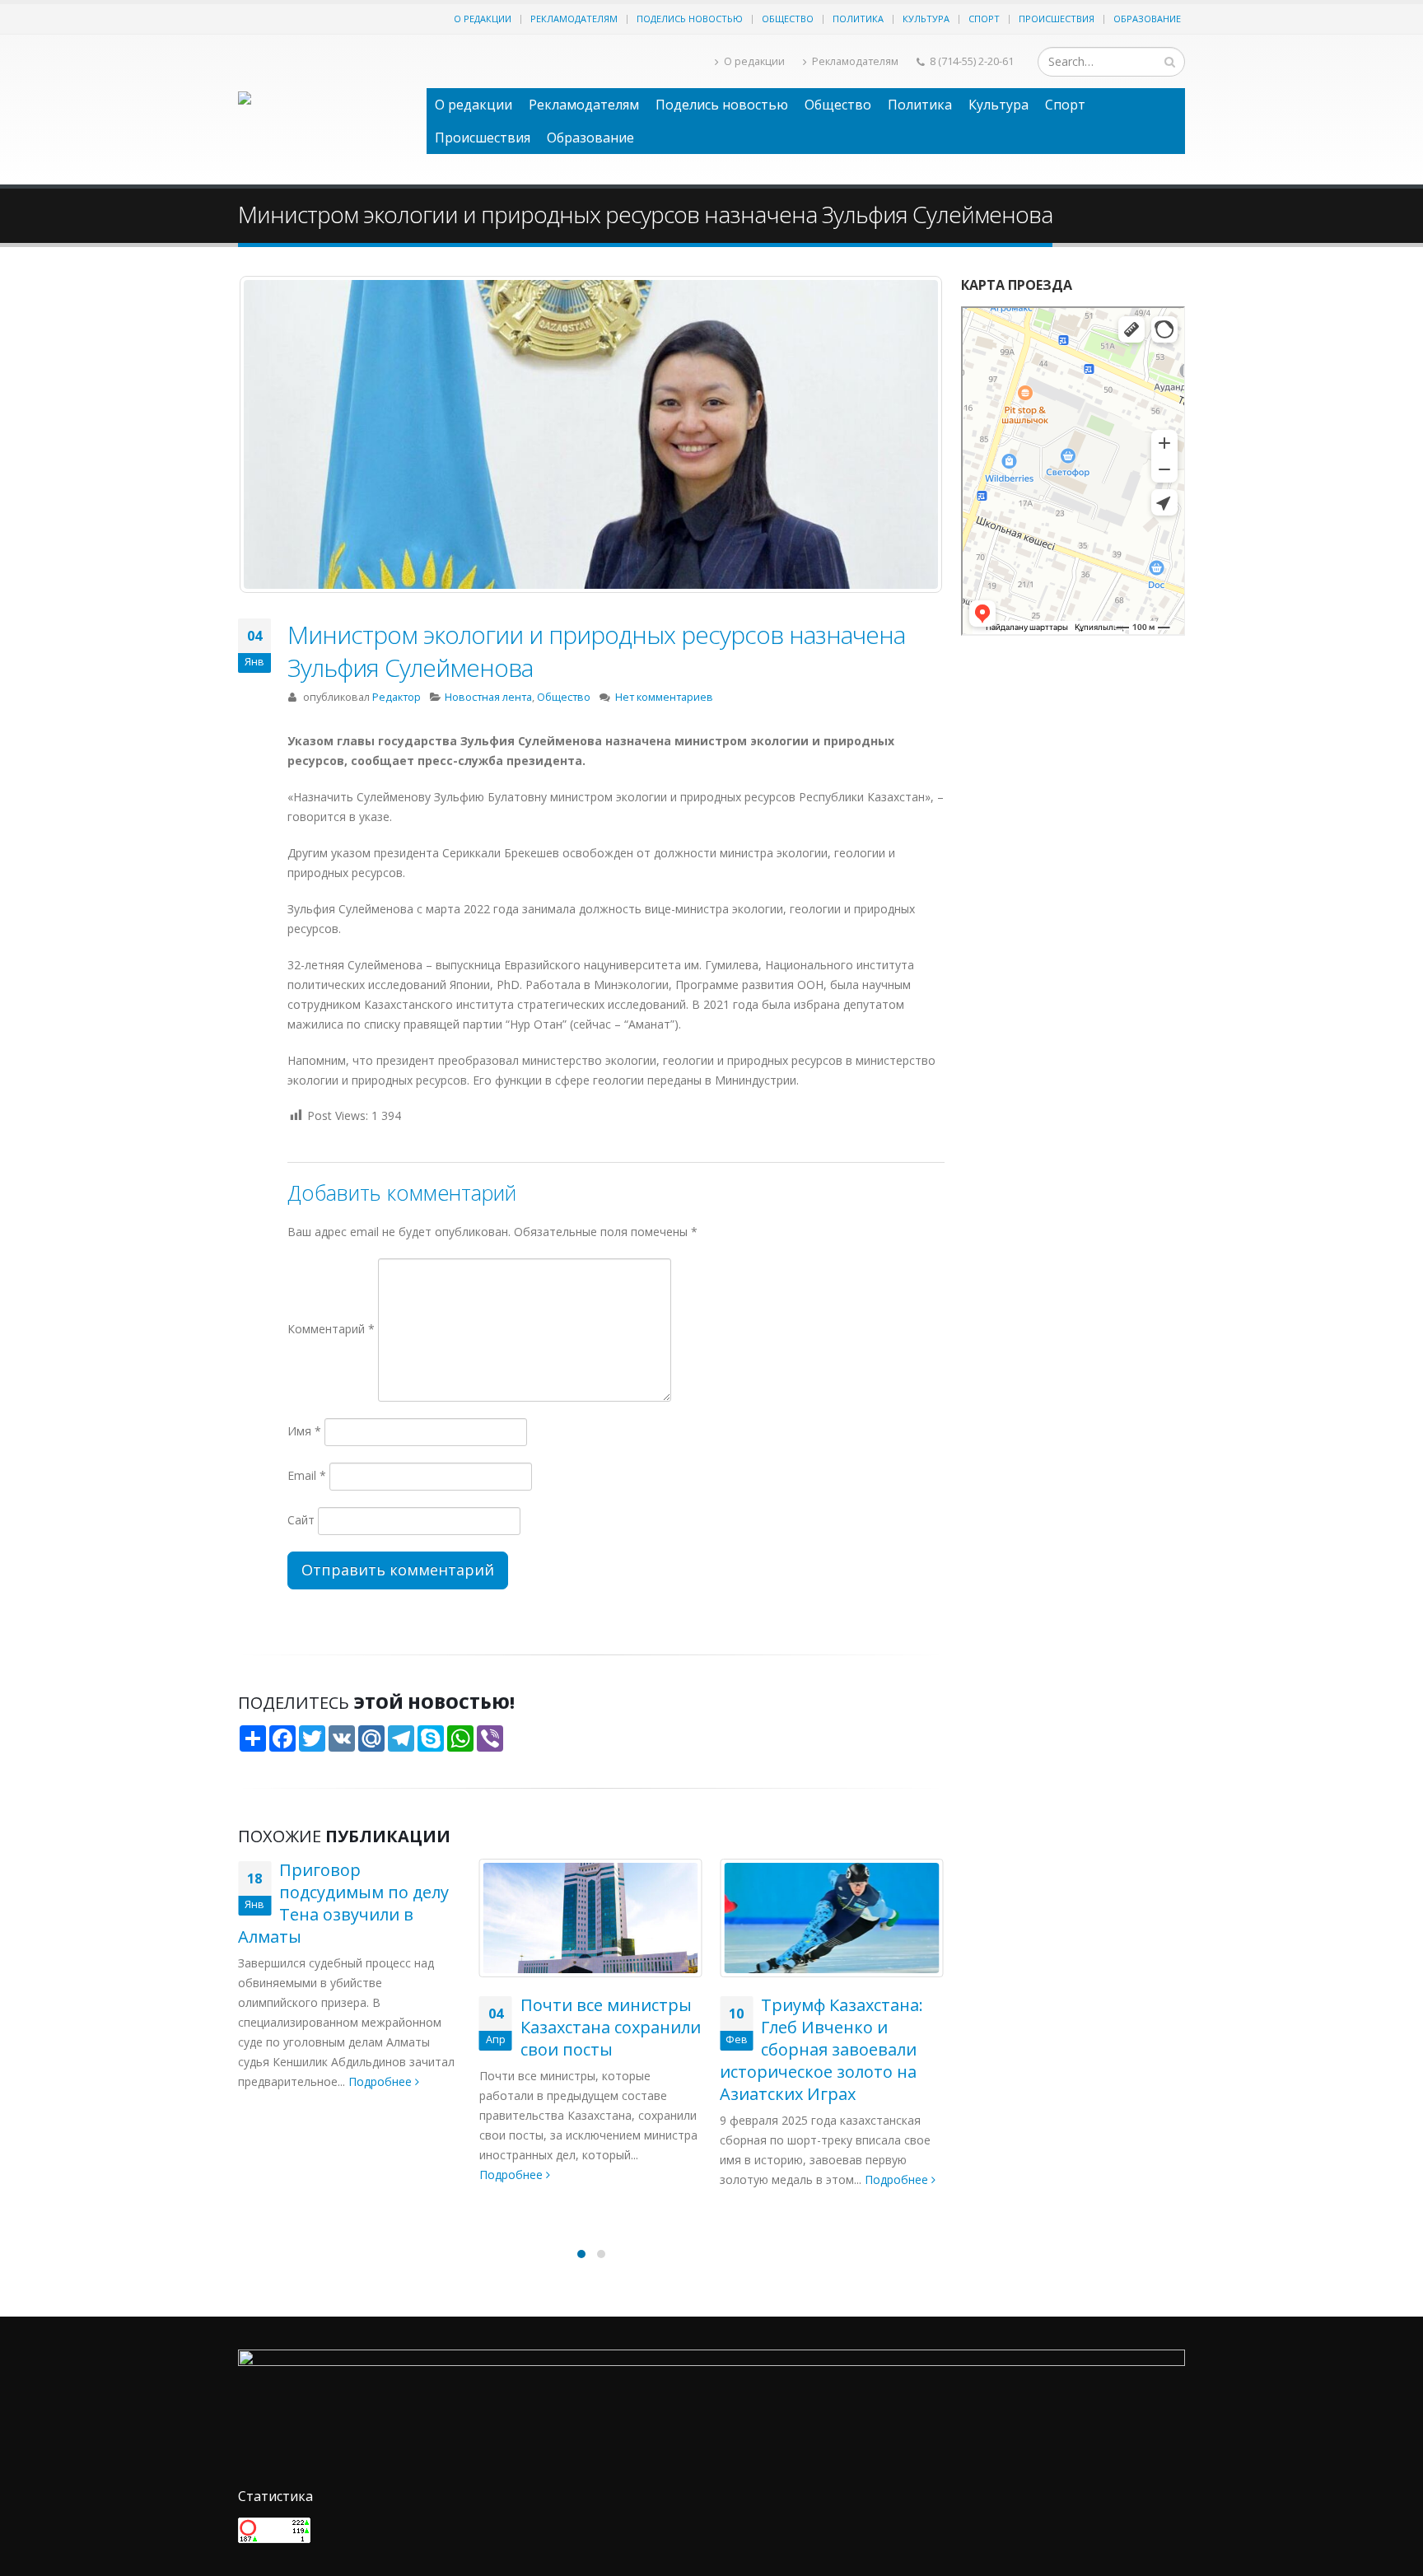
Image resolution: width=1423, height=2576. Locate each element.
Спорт (984, 19)
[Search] (1170, 62)
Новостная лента (488, 697)
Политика (858, 19)
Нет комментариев (664, 697)
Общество (788, 19)
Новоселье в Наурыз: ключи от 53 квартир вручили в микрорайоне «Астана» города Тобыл (826, 2049)
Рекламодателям (574, 19)
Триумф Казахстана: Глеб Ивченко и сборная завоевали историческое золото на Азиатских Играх (581, 2049)
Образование (1147, 19)
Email (307, 1475)
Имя (304, 1431)
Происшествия (1057, 19)
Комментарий (331, 1329)
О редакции (483, 19)
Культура (926, 19)
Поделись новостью (690, 19)
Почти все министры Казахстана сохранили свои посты (369, 2027)
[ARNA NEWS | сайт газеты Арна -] (324, 110)
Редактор (397, 697)
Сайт (301, 1520)
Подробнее (271, 2175)
